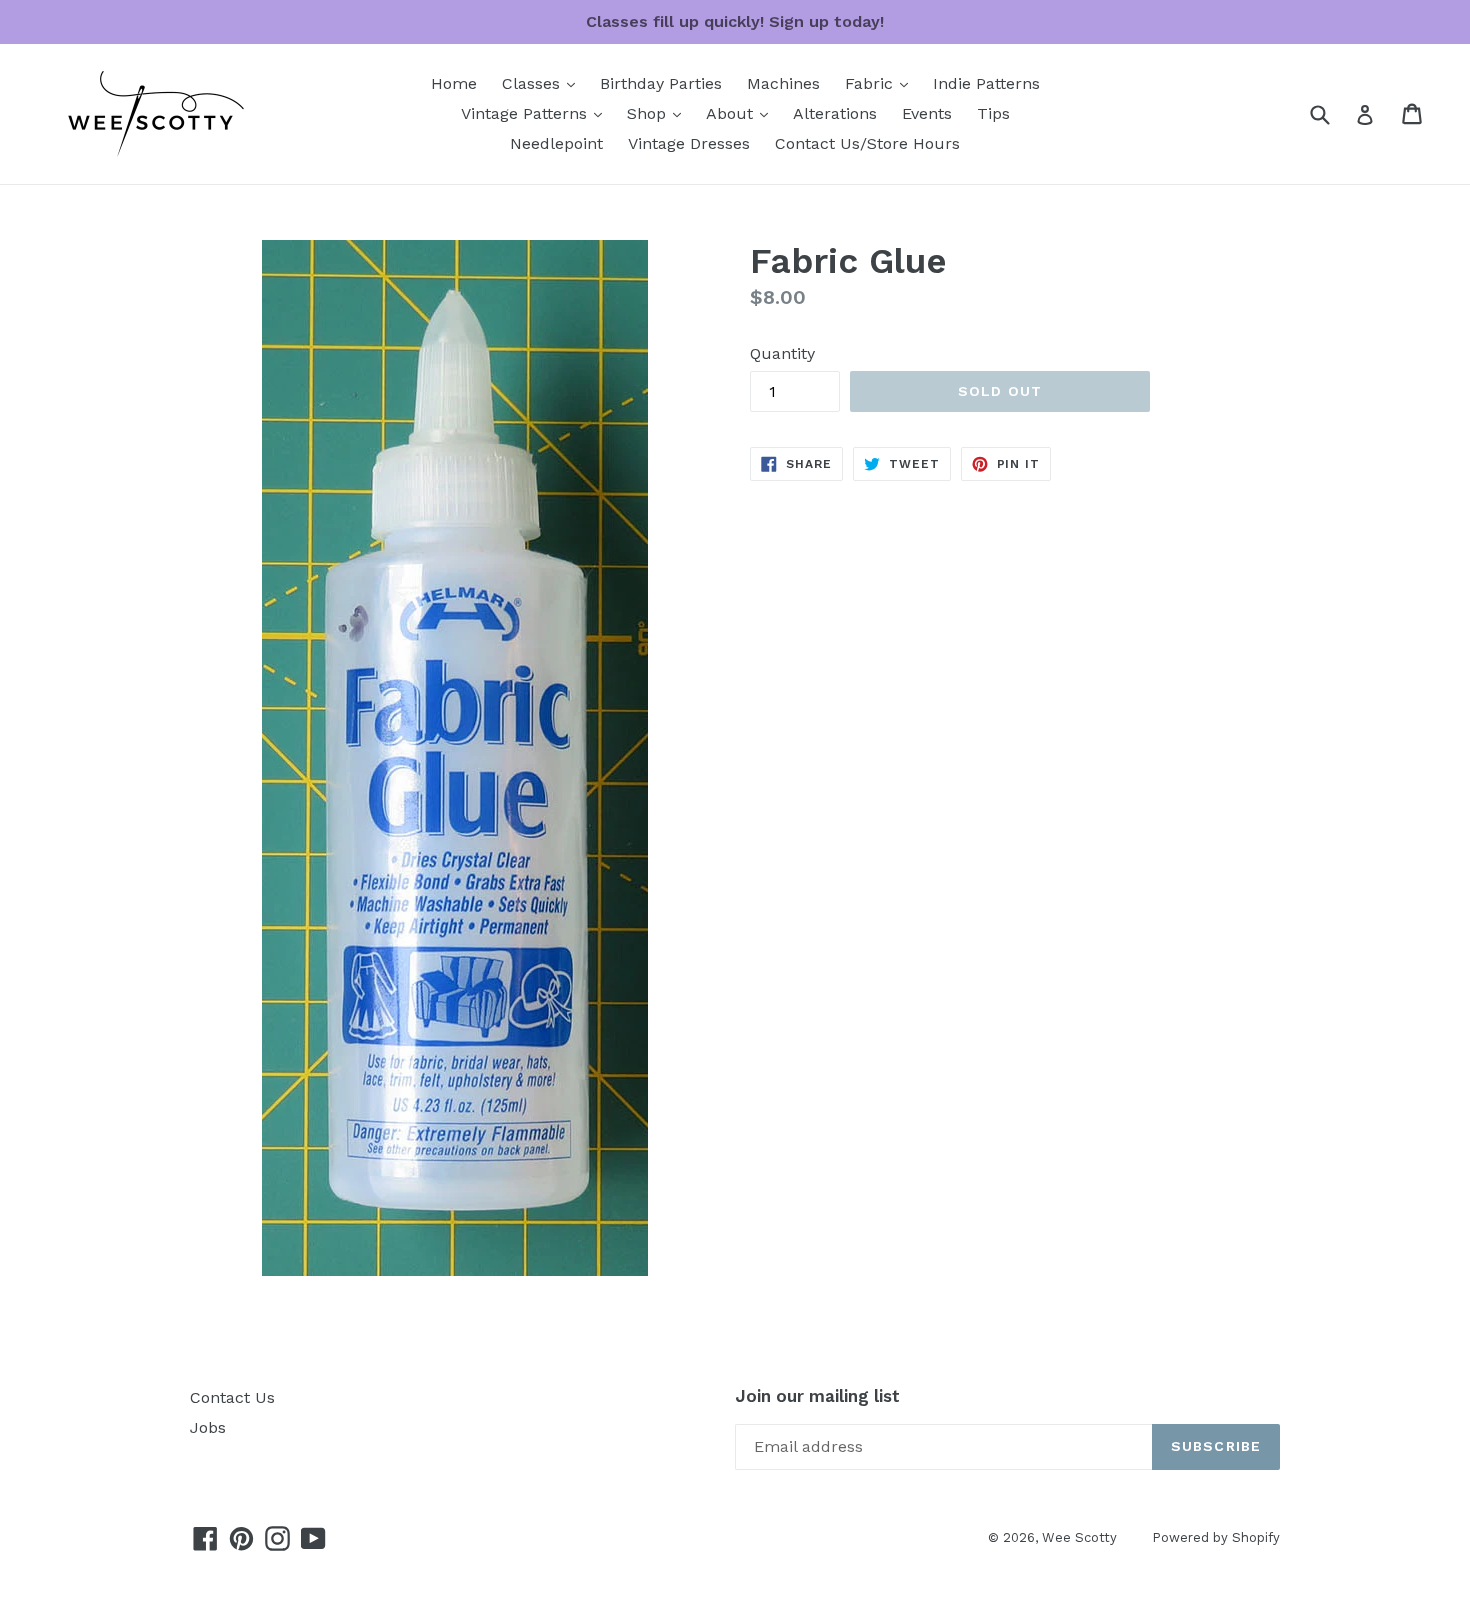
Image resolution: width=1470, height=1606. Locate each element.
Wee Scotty (1079, 1537)
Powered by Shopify (1216, 1537)
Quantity (782, 353)
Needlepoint (556, 143)
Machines (783, 83)
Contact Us (232, 1397)
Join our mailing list (817, 1396)
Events (927, 113)
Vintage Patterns (536, 113)
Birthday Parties (661, 83)
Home (454, 83)
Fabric (881, 83)
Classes (543, 83)
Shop (659, 113)
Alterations (835, 113)
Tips (993, 113)
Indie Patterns (986, 83)
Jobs (208, 1427)
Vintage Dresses (689, 143)
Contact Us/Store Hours (867, 143)
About (742, 113)
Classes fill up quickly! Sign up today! (735, 21)
